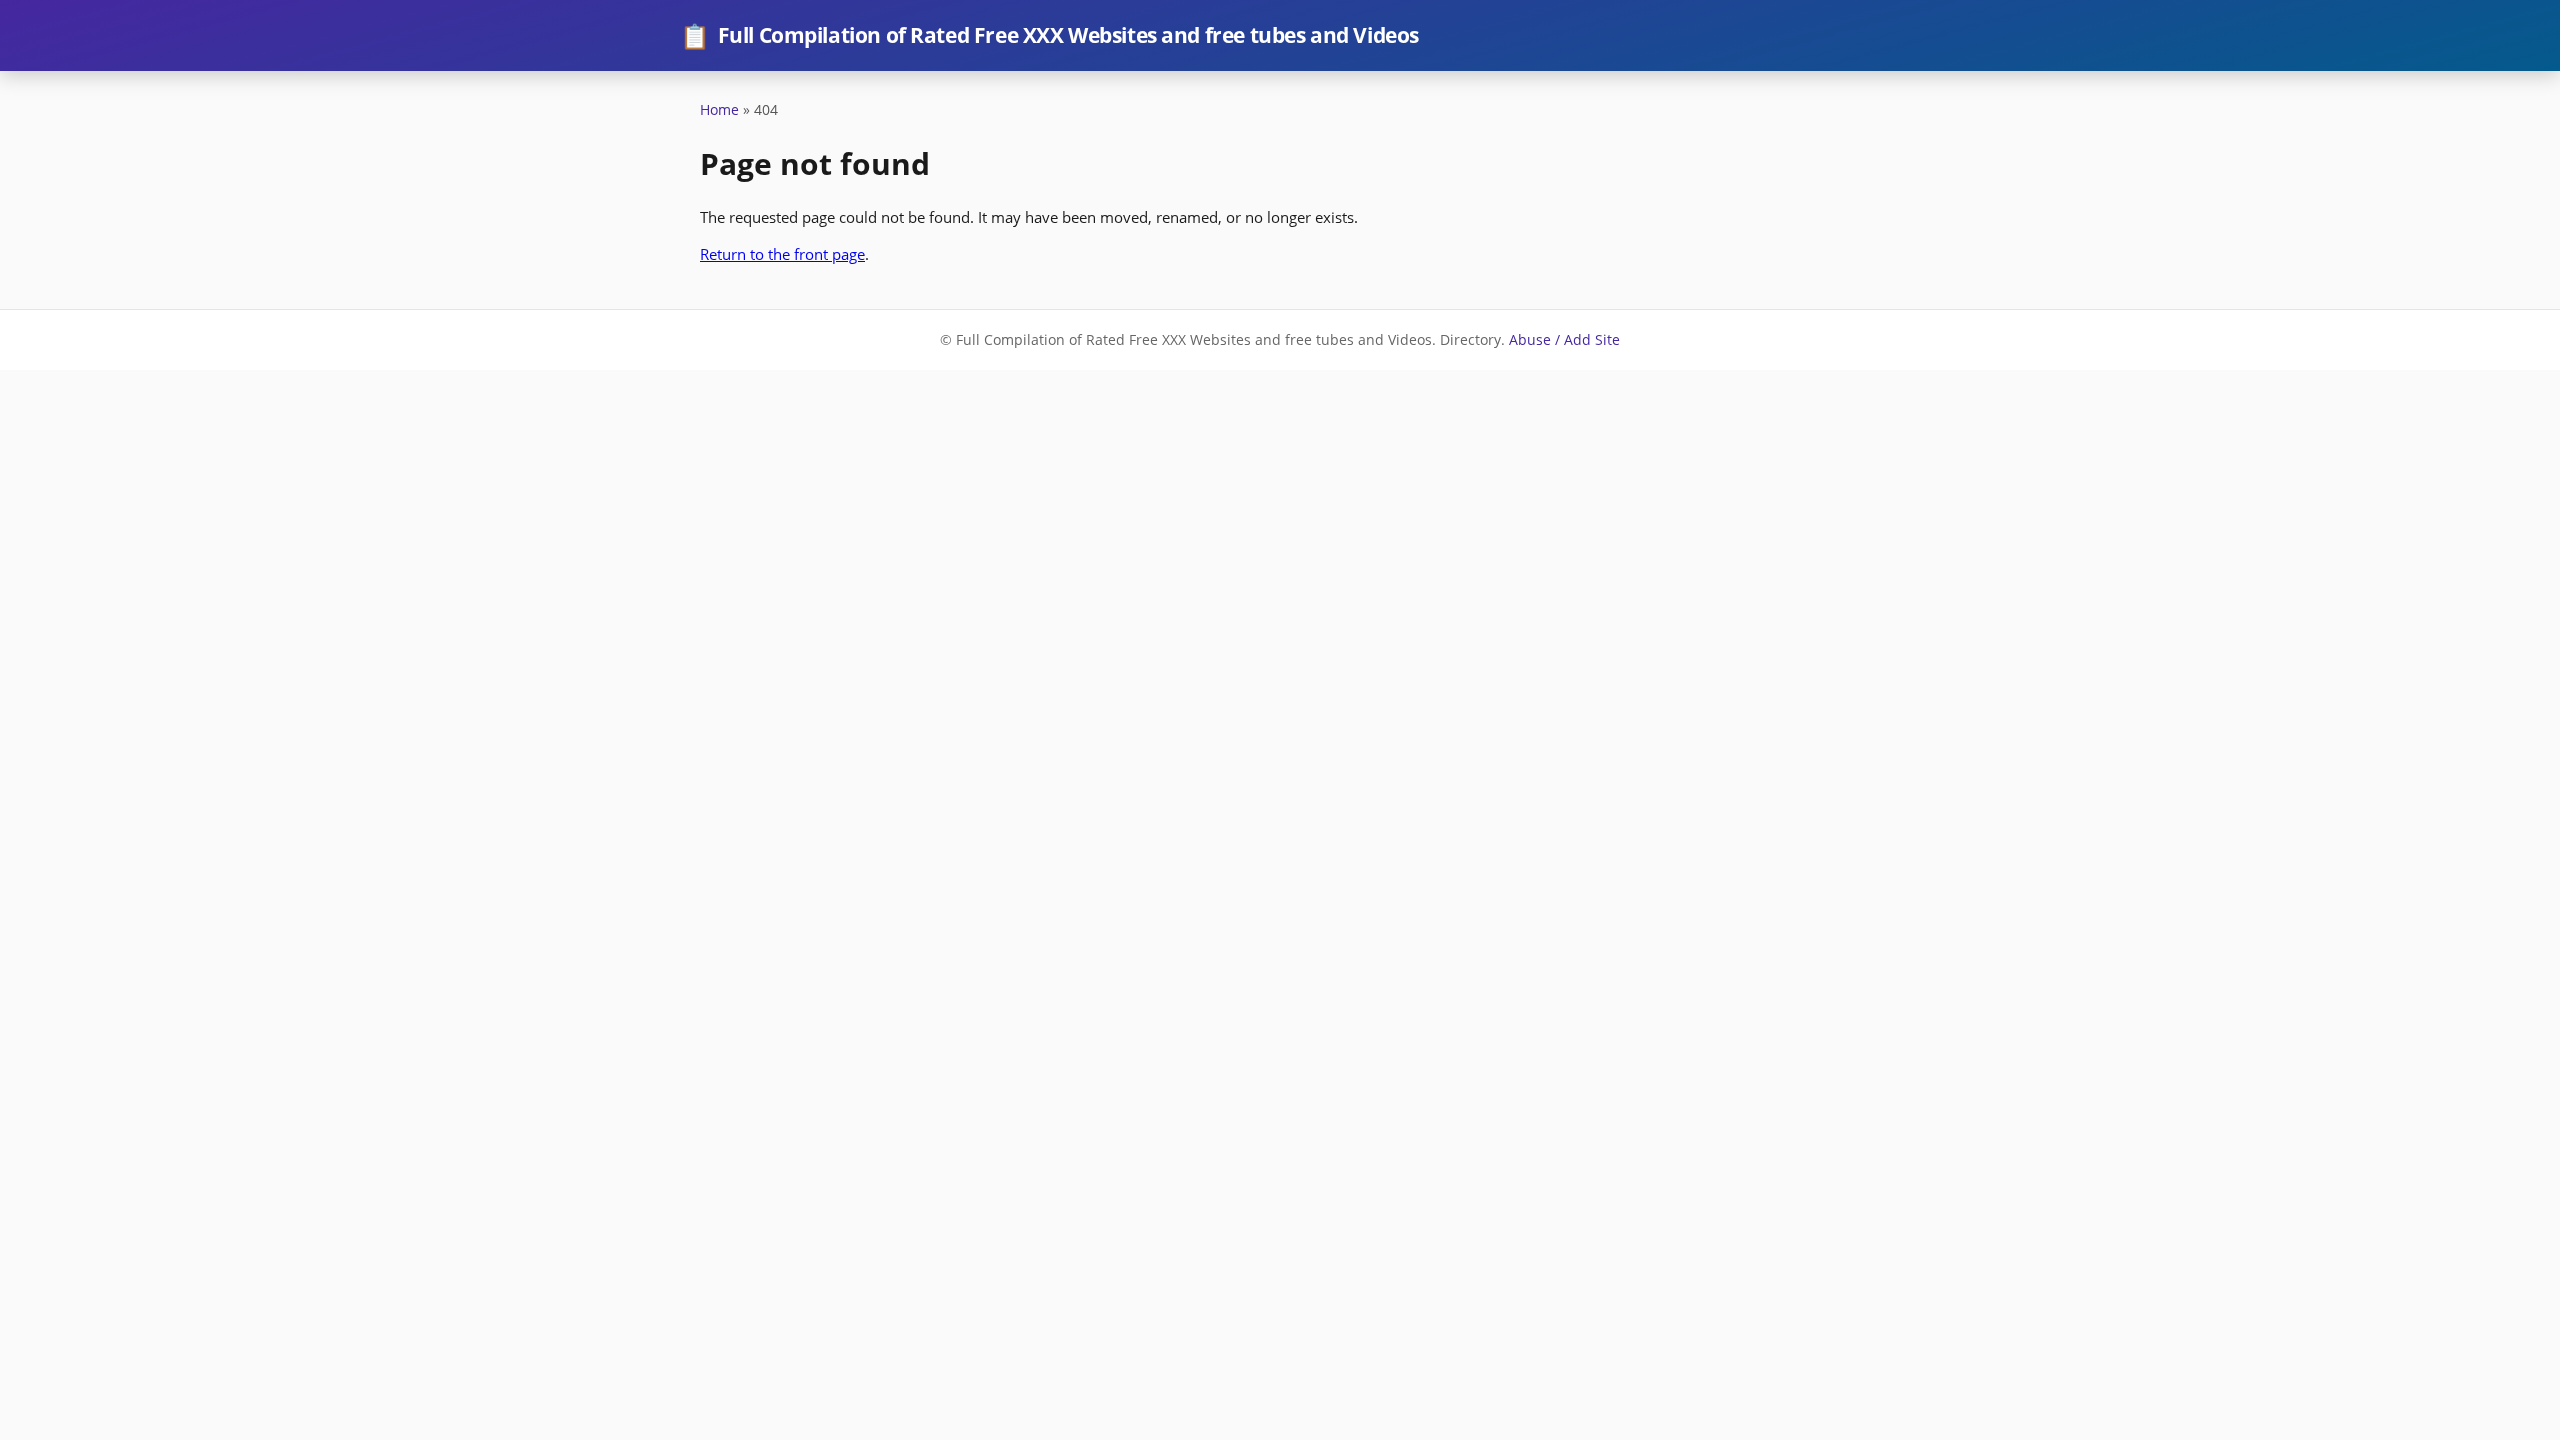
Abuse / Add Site (1564, 339)
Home (719, 109)
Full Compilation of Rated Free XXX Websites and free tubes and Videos (1049, 35)
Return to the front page (782, 254)
